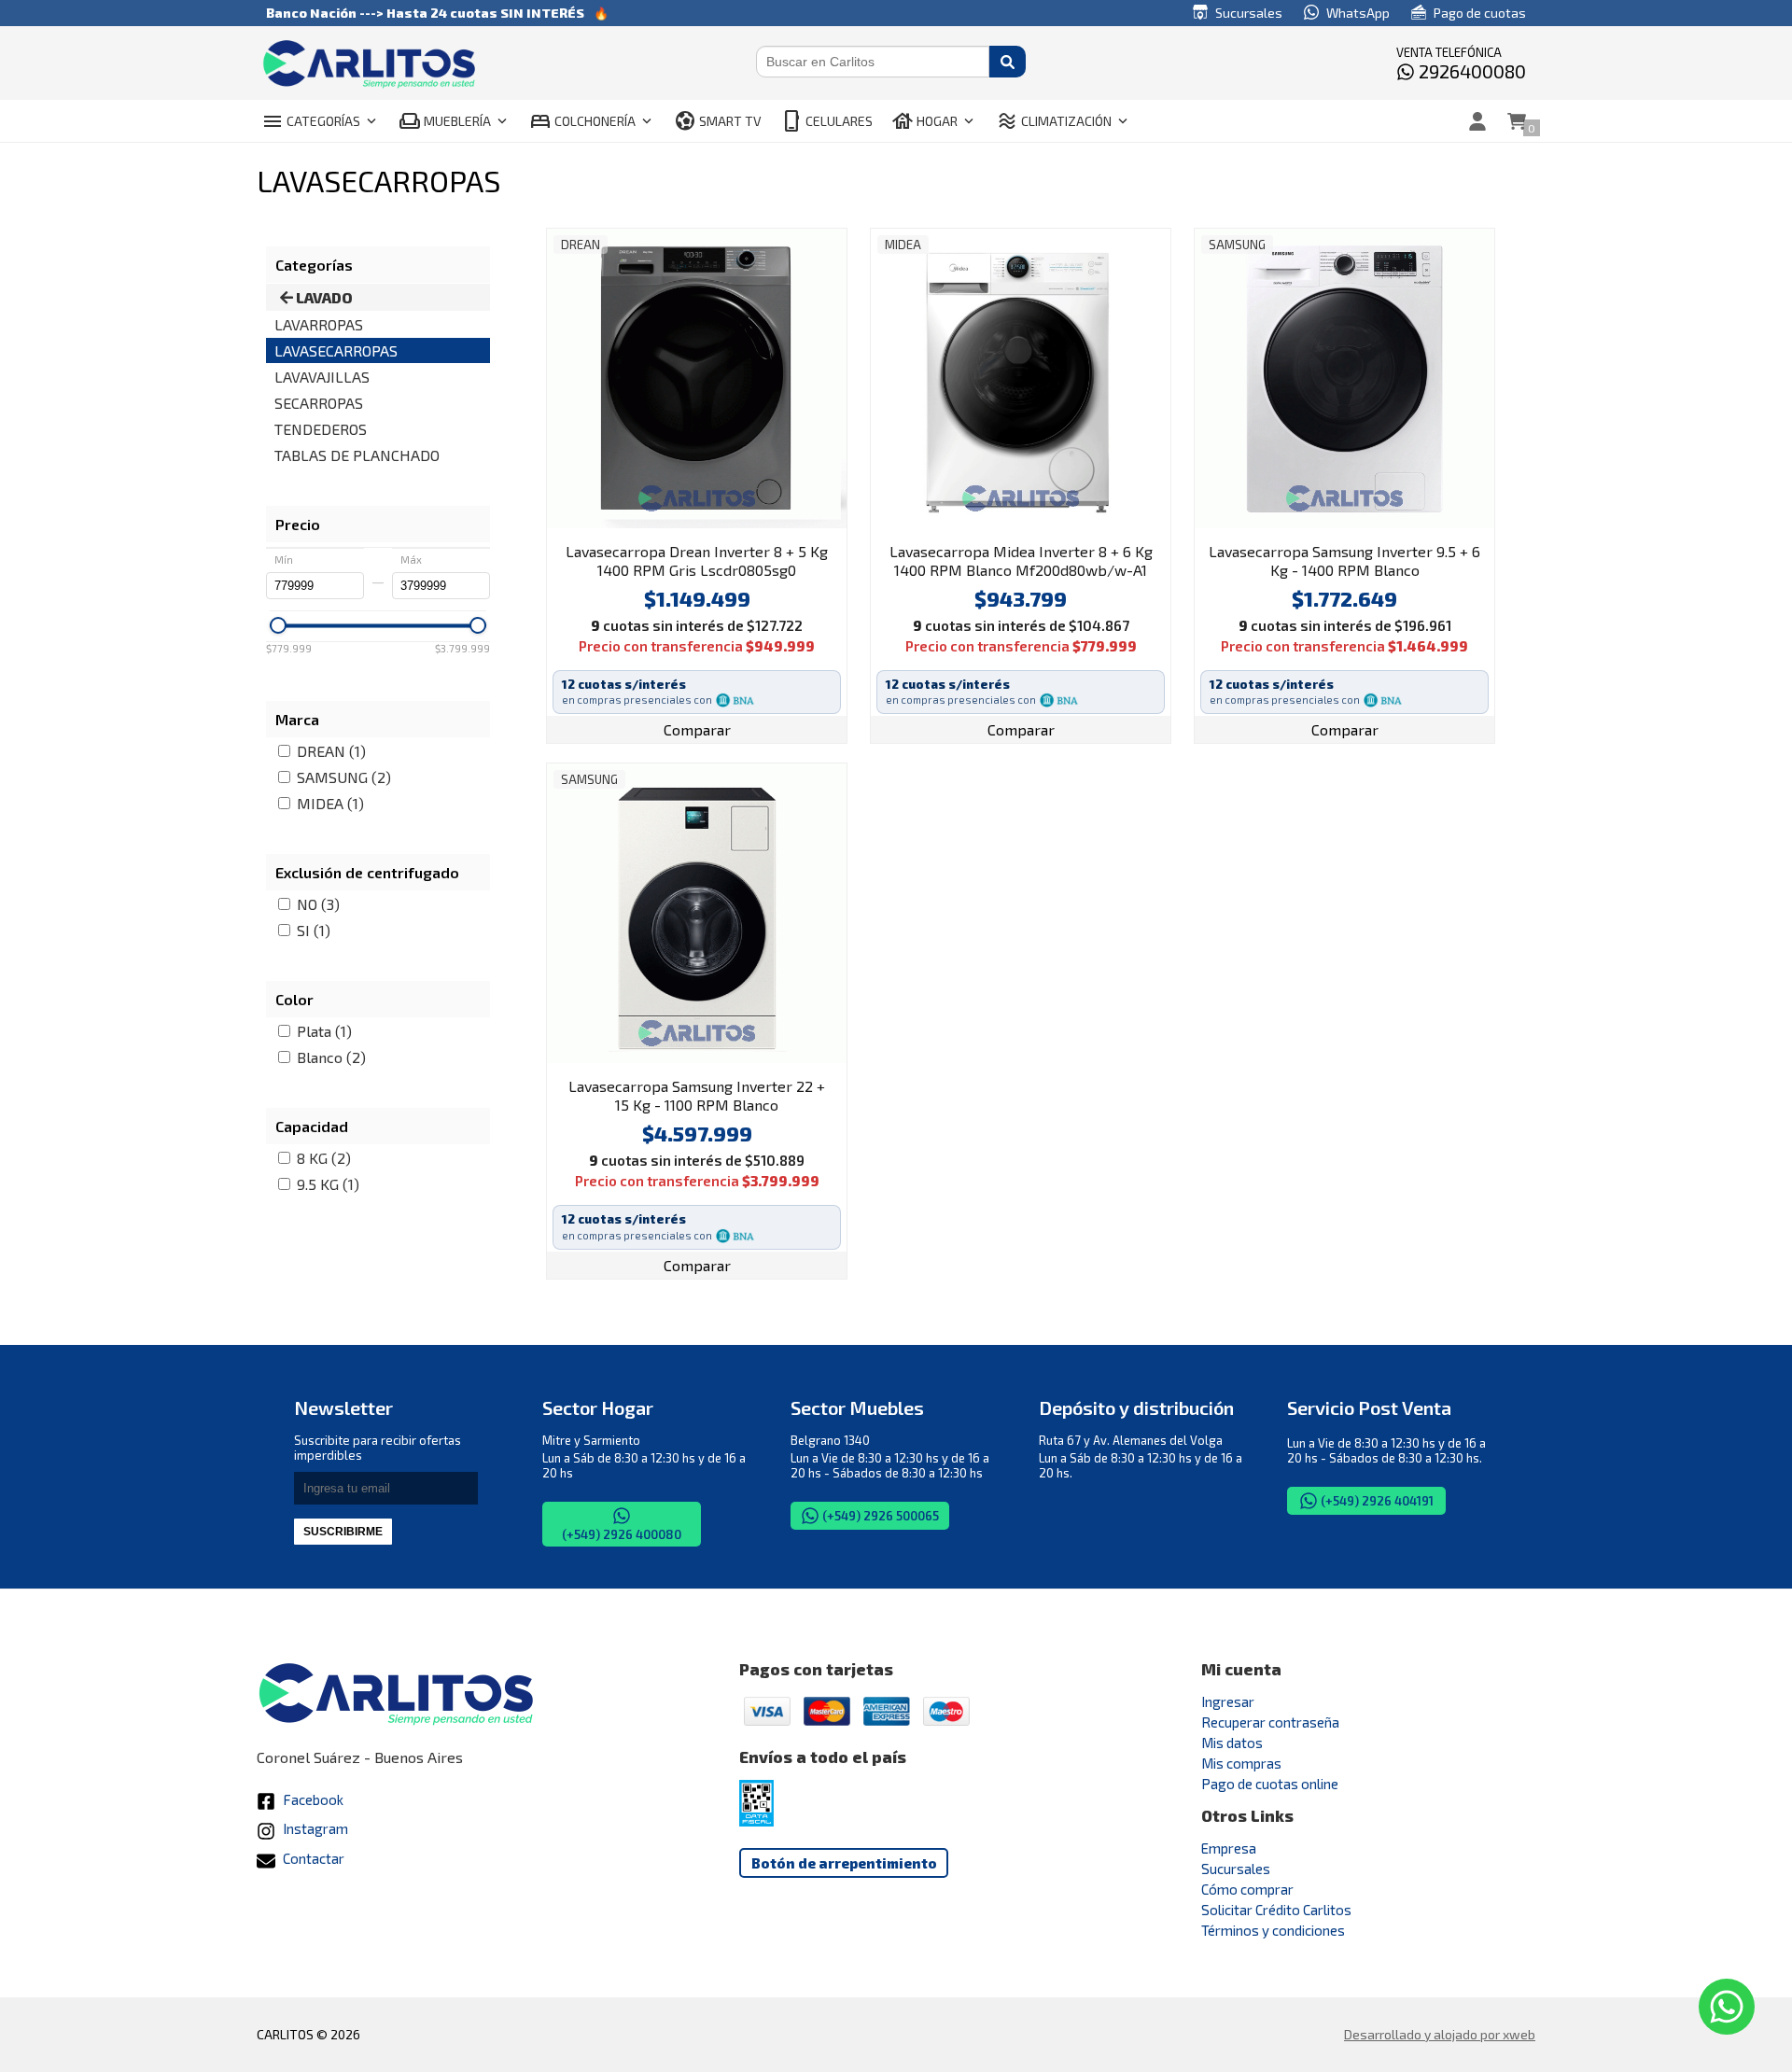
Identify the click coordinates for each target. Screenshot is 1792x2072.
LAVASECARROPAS (336, 350)
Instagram (314, 1828)
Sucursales (1247, 13)
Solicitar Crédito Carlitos (1276, 1910)
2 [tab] (651, 519)
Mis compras (1241, 1763)
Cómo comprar (1247, 1889)
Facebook (312, 1799)
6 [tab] (725, 519)
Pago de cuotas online (1270, 1784)
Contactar (312, 1858)
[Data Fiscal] (756, 1821)
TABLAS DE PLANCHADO (357, 455)
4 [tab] (688, 519)
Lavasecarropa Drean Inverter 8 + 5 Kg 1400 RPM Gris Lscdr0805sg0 (697, 560)
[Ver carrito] (1517, 121)
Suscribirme (343, 1532)
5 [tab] (707, 519)
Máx (411, 560)
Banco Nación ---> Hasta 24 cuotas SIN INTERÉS (425, 13)
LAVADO (323, 297)
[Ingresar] (1477, 121)
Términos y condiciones (1273, 1930)
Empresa (1229, 1848)
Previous (566, 378)
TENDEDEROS (321, 429)
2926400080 (1470, 71)
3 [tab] (669, 519)
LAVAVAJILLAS (322, 377)
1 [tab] (632, 519)
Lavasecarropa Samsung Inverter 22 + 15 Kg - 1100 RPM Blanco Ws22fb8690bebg (697, 1097)
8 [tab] (763, 519)
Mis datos (1232, 1743)
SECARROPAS (319, 403)
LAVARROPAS (319, 324)
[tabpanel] (697, 378)
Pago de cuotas (1478, 13)
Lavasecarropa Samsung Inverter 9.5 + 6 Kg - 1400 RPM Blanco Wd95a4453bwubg (1344, 562)
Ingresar (1228, 1701)
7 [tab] (744, 519)
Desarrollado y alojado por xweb (1440, 2034)
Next (828, 378)
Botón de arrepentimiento (844, 1863)
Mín (284, 560)
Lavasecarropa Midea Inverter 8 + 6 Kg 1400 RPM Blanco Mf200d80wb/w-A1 (1021, 560)
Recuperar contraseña (1270, 1722)
